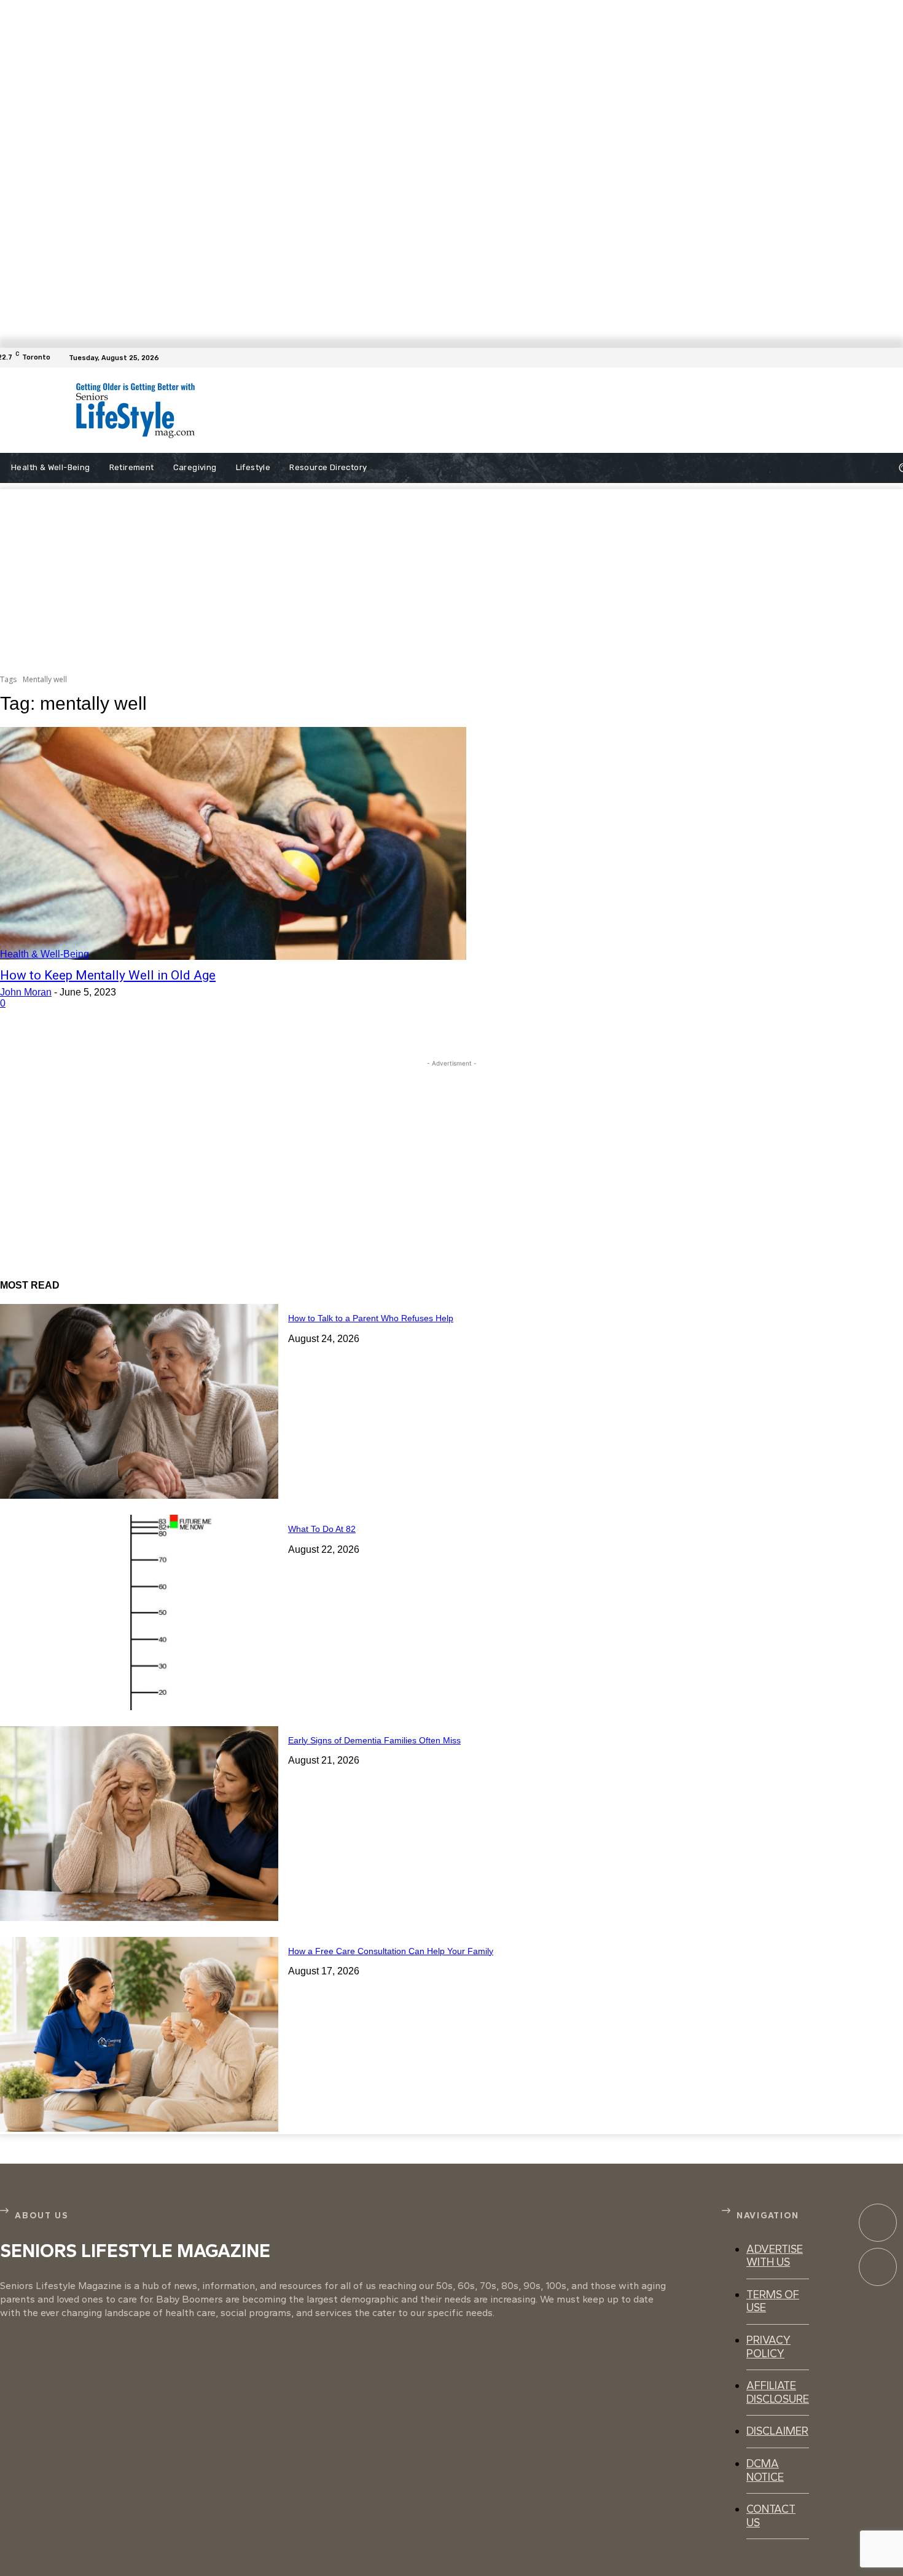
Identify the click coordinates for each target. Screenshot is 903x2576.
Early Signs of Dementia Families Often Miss (374, 1740)
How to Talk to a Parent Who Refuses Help (371, 1318)
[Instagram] (878, 2267)
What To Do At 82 (322, 1529)
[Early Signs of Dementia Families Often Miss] (139, 1824)
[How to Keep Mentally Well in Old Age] (233, 844)
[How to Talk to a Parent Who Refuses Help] (139, 1401)
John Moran (26, 992)
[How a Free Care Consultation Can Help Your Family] (139, 2034)
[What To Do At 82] (139, 1612)
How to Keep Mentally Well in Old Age (108, 975)
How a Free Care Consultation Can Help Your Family (391, 1951)
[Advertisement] (495, 410)
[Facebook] (896, 358)
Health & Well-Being (45, 954)
